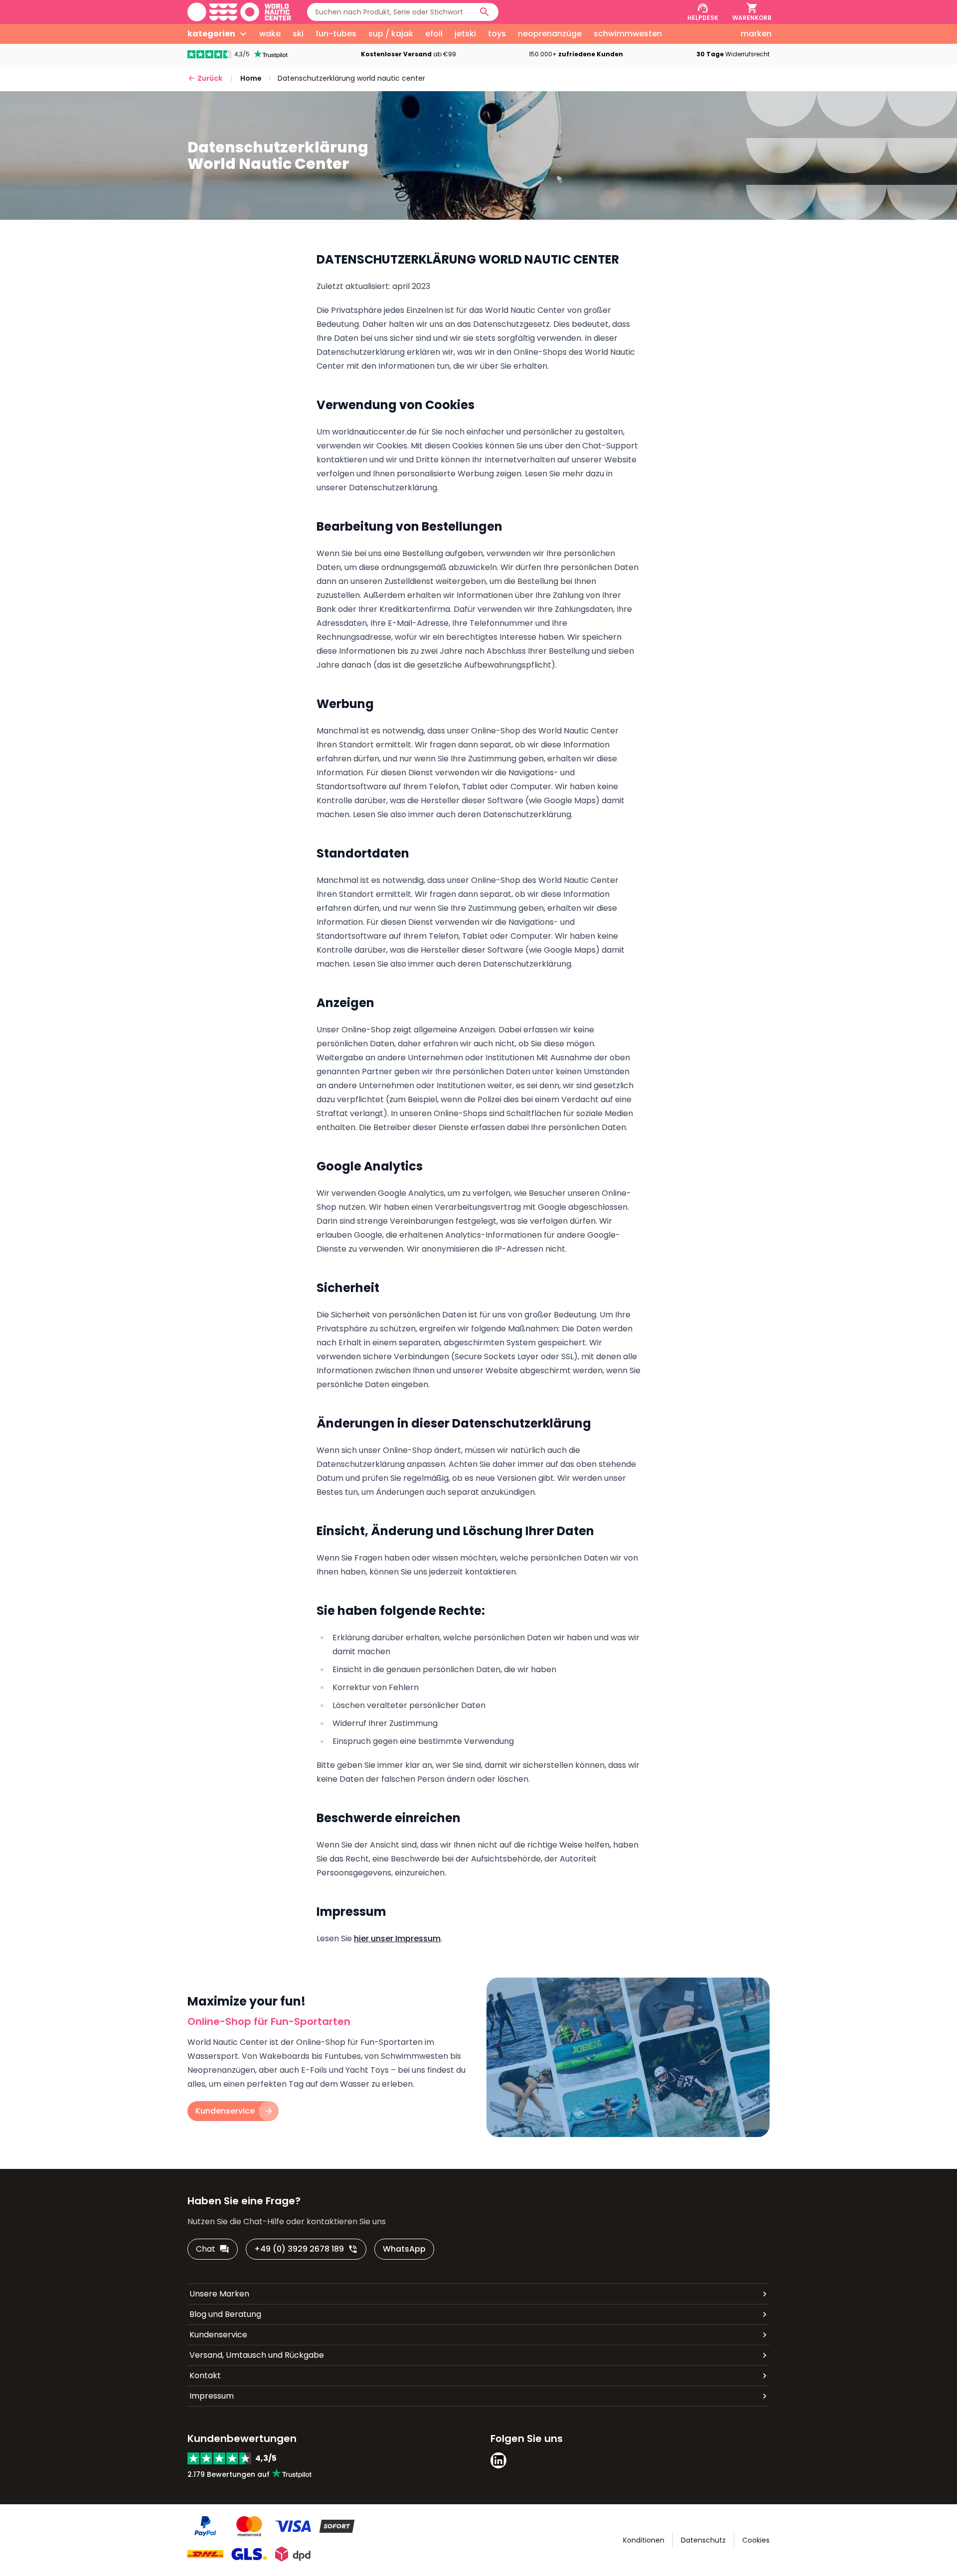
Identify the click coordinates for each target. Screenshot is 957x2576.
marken (756, 34)
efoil (434, 34)
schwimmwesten (628, 34)
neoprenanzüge (550, 34)
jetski (465, 34)
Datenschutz (703, 2540)
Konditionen (644, 2540)
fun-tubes (336, 34)
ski (298, 34)
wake (270, 34)
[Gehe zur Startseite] (239, 12)
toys (497, 34)
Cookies (756, 2540)
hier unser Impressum (397, 1938)
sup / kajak (391, 34)
